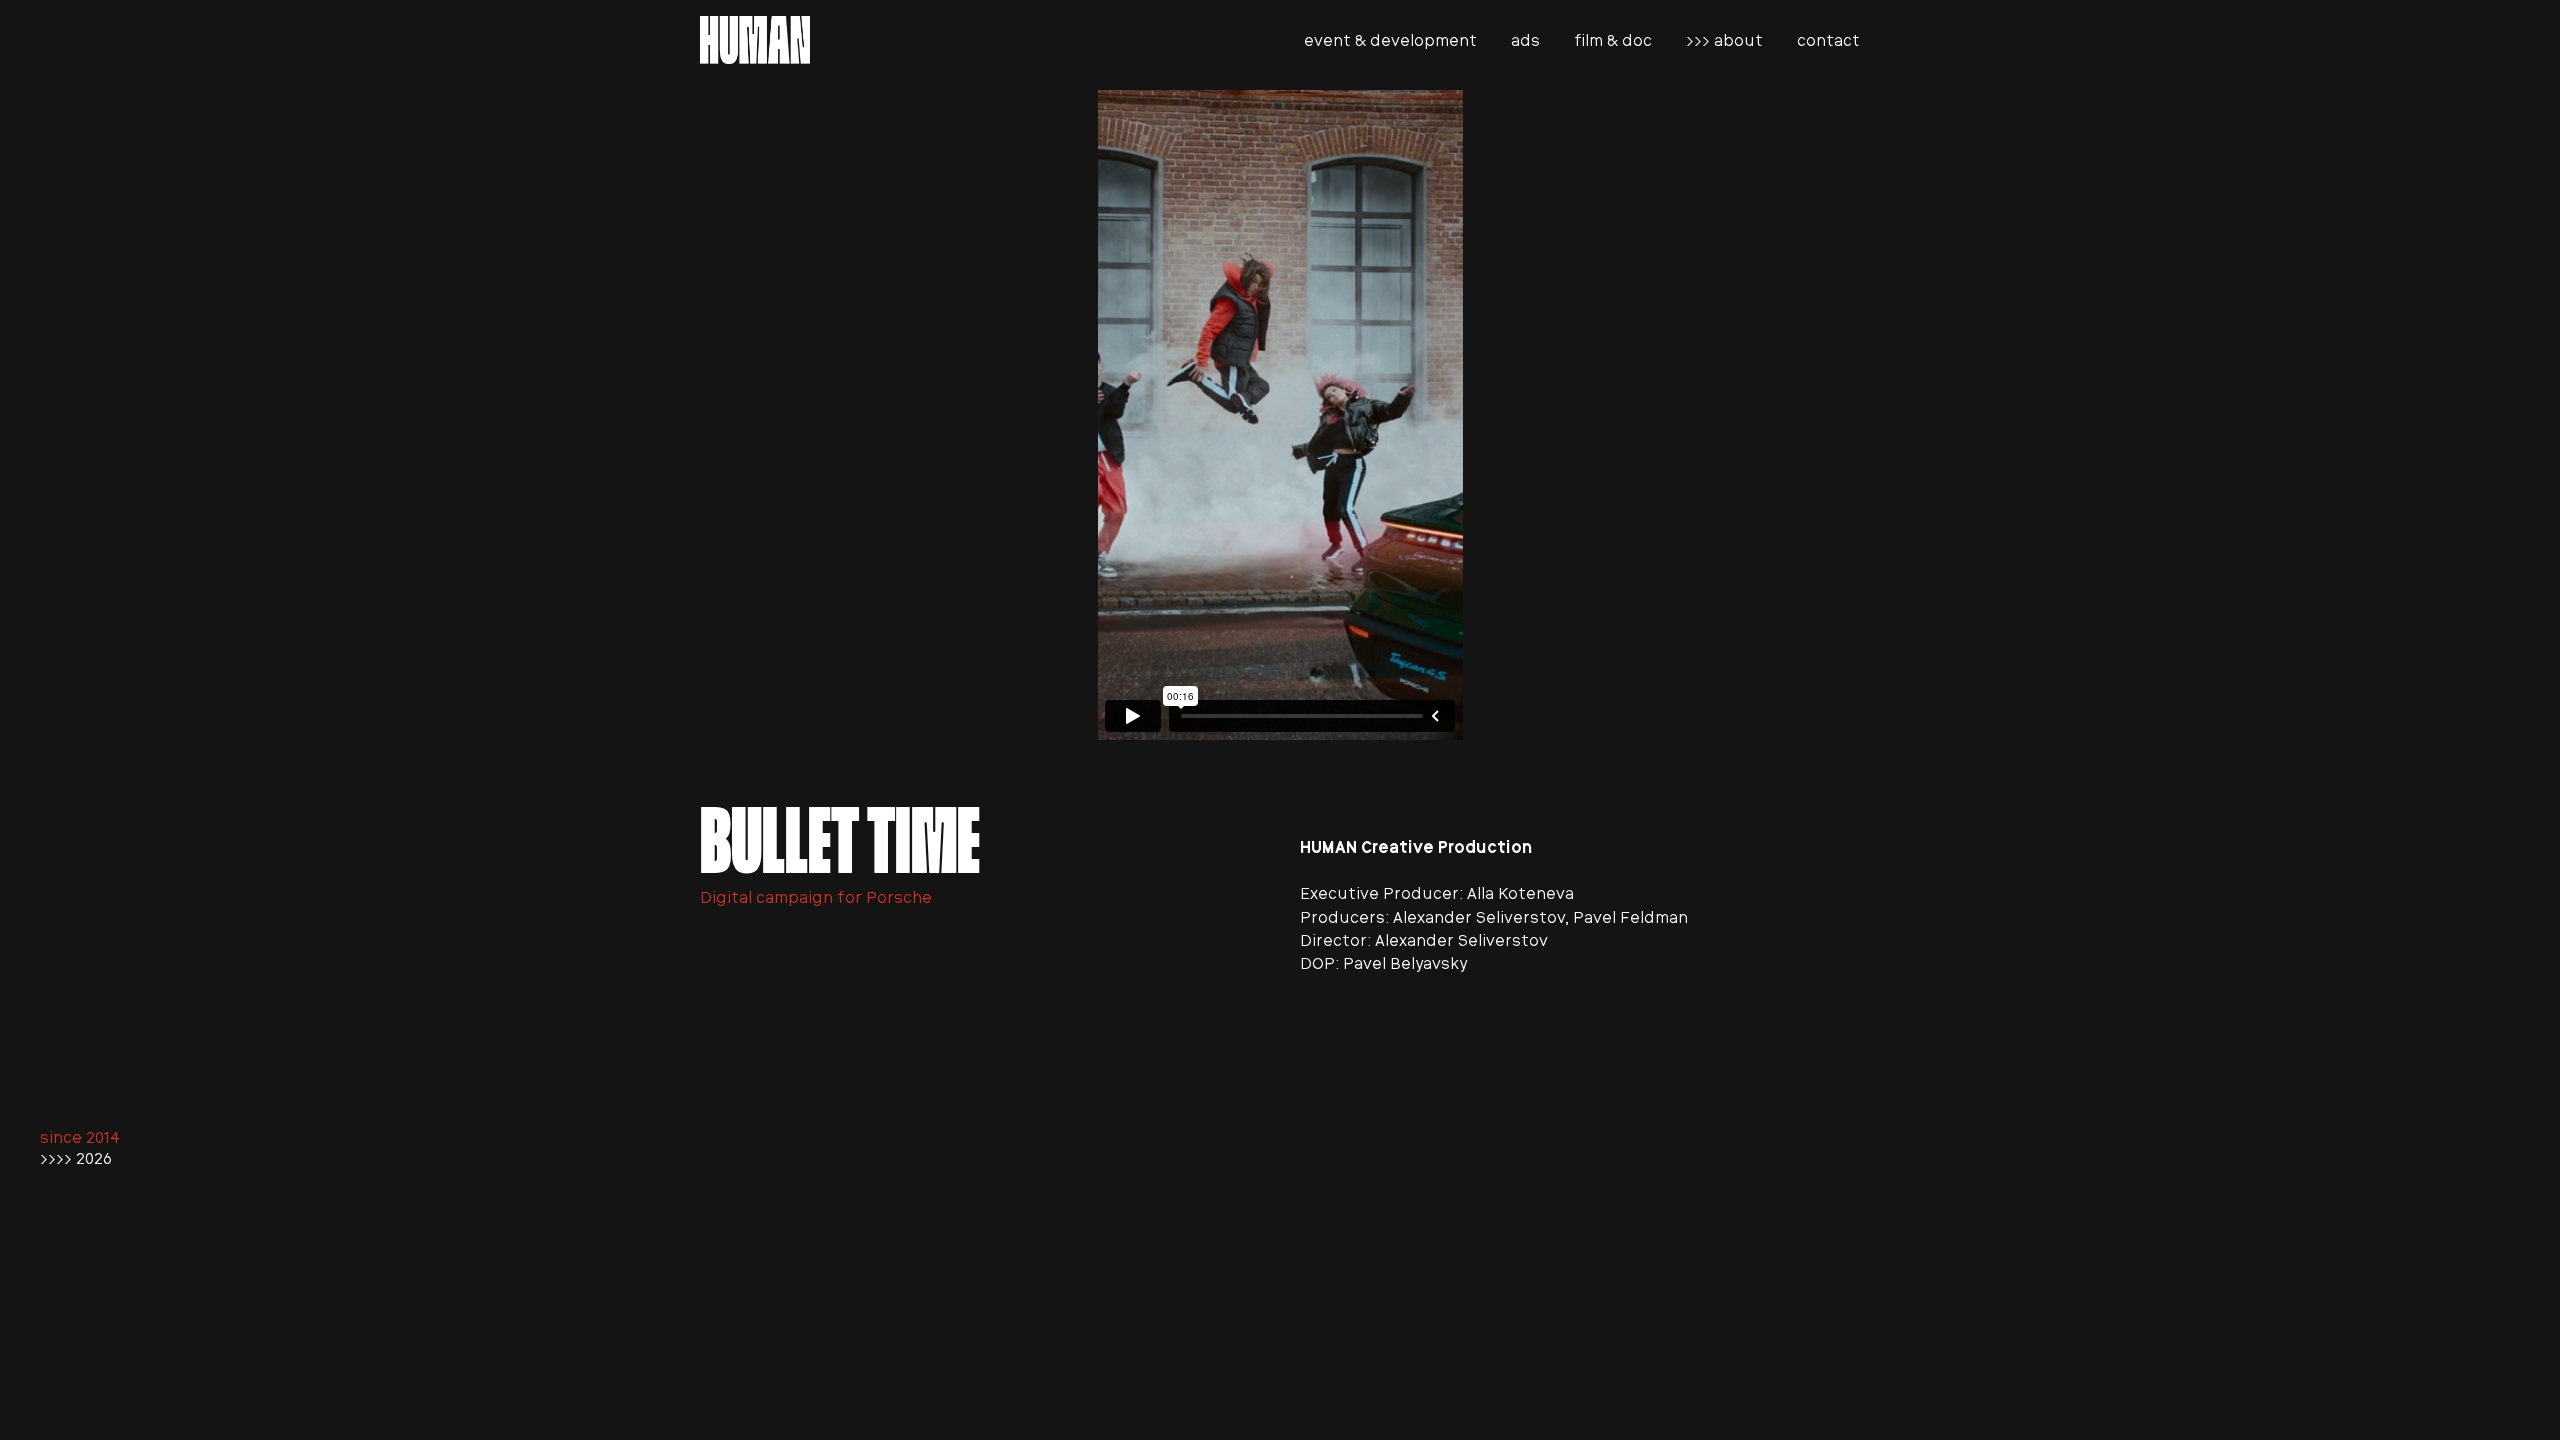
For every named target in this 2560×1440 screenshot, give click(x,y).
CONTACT (1828, 40)
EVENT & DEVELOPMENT (1390, 40)
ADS (1525, 40)
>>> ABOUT (1724, 40)
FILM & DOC (1613, 40)
